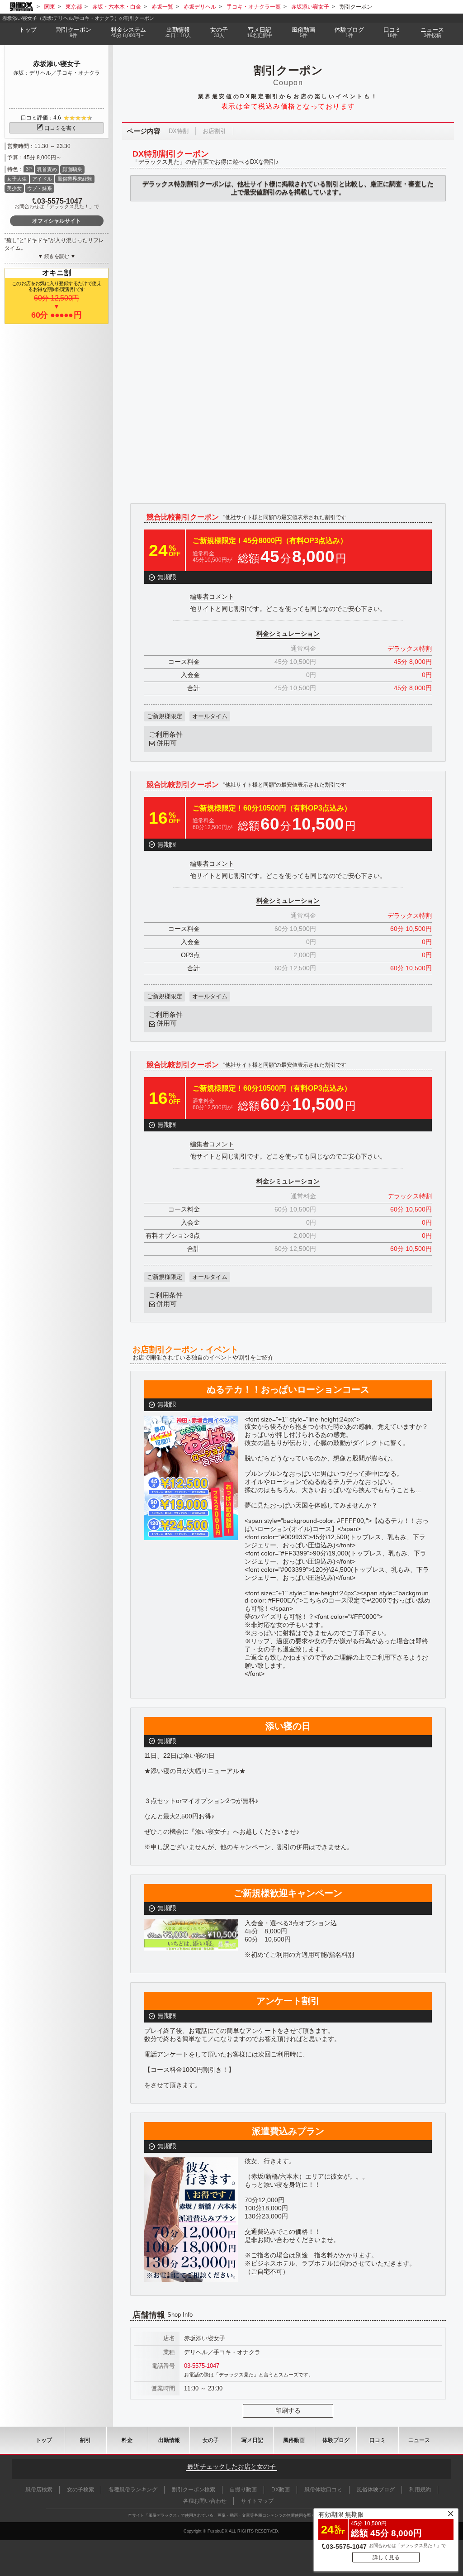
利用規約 (420, 2490)
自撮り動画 (243, 2490)
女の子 (219, 32)
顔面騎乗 (72, 169)
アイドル (42, 179)
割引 (74, 32)
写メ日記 (252, 2440)
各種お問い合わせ (205, 2501)
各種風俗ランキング (133, 2490)
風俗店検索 (39, 2490)
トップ (28, 30)
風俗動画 (303, 32)
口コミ (392, 32)
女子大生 (17, 179)
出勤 (178, 32)
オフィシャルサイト (57, 221)
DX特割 (179, 131)
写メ (260, 32)
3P (29, 169)
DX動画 (281, 2490)
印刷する (288, 2410)
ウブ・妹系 (40, 188)
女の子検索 (80, 2490)
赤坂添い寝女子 (57, 64)
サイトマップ (257, 2501)
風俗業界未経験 (75, 179)
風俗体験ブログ (376, 2490)
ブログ (349, 32)
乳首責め (47, 169)
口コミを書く (61, 128)
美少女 (14, 188)
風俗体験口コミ (323, 2490)
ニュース (432, 32)
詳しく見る (386, 2557)
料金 (128, 32)
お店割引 (214, 131)
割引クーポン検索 (194, 2490)
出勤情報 (169, 2440)
